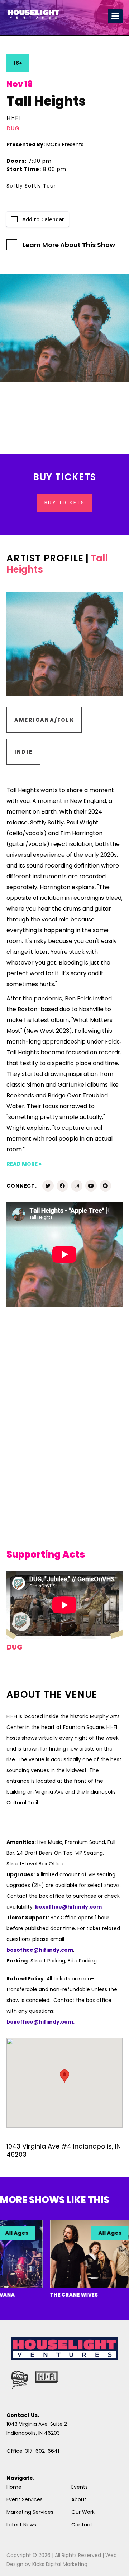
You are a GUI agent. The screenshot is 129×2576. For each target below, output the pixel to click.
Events (80, 2487)
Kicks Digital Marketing (60, 2564)
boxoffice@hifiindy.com (40, 1950)
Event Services (25, 2499)
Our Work (83, 2512)
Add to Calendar (43, 219)
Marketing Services (30, 2512)
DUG (13, 128)
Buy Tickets (65, 503)
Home (14, 2487)
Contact (82, 2525)
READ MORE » (24, 1164)
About (79, 2499)
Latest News (21, 2525)
